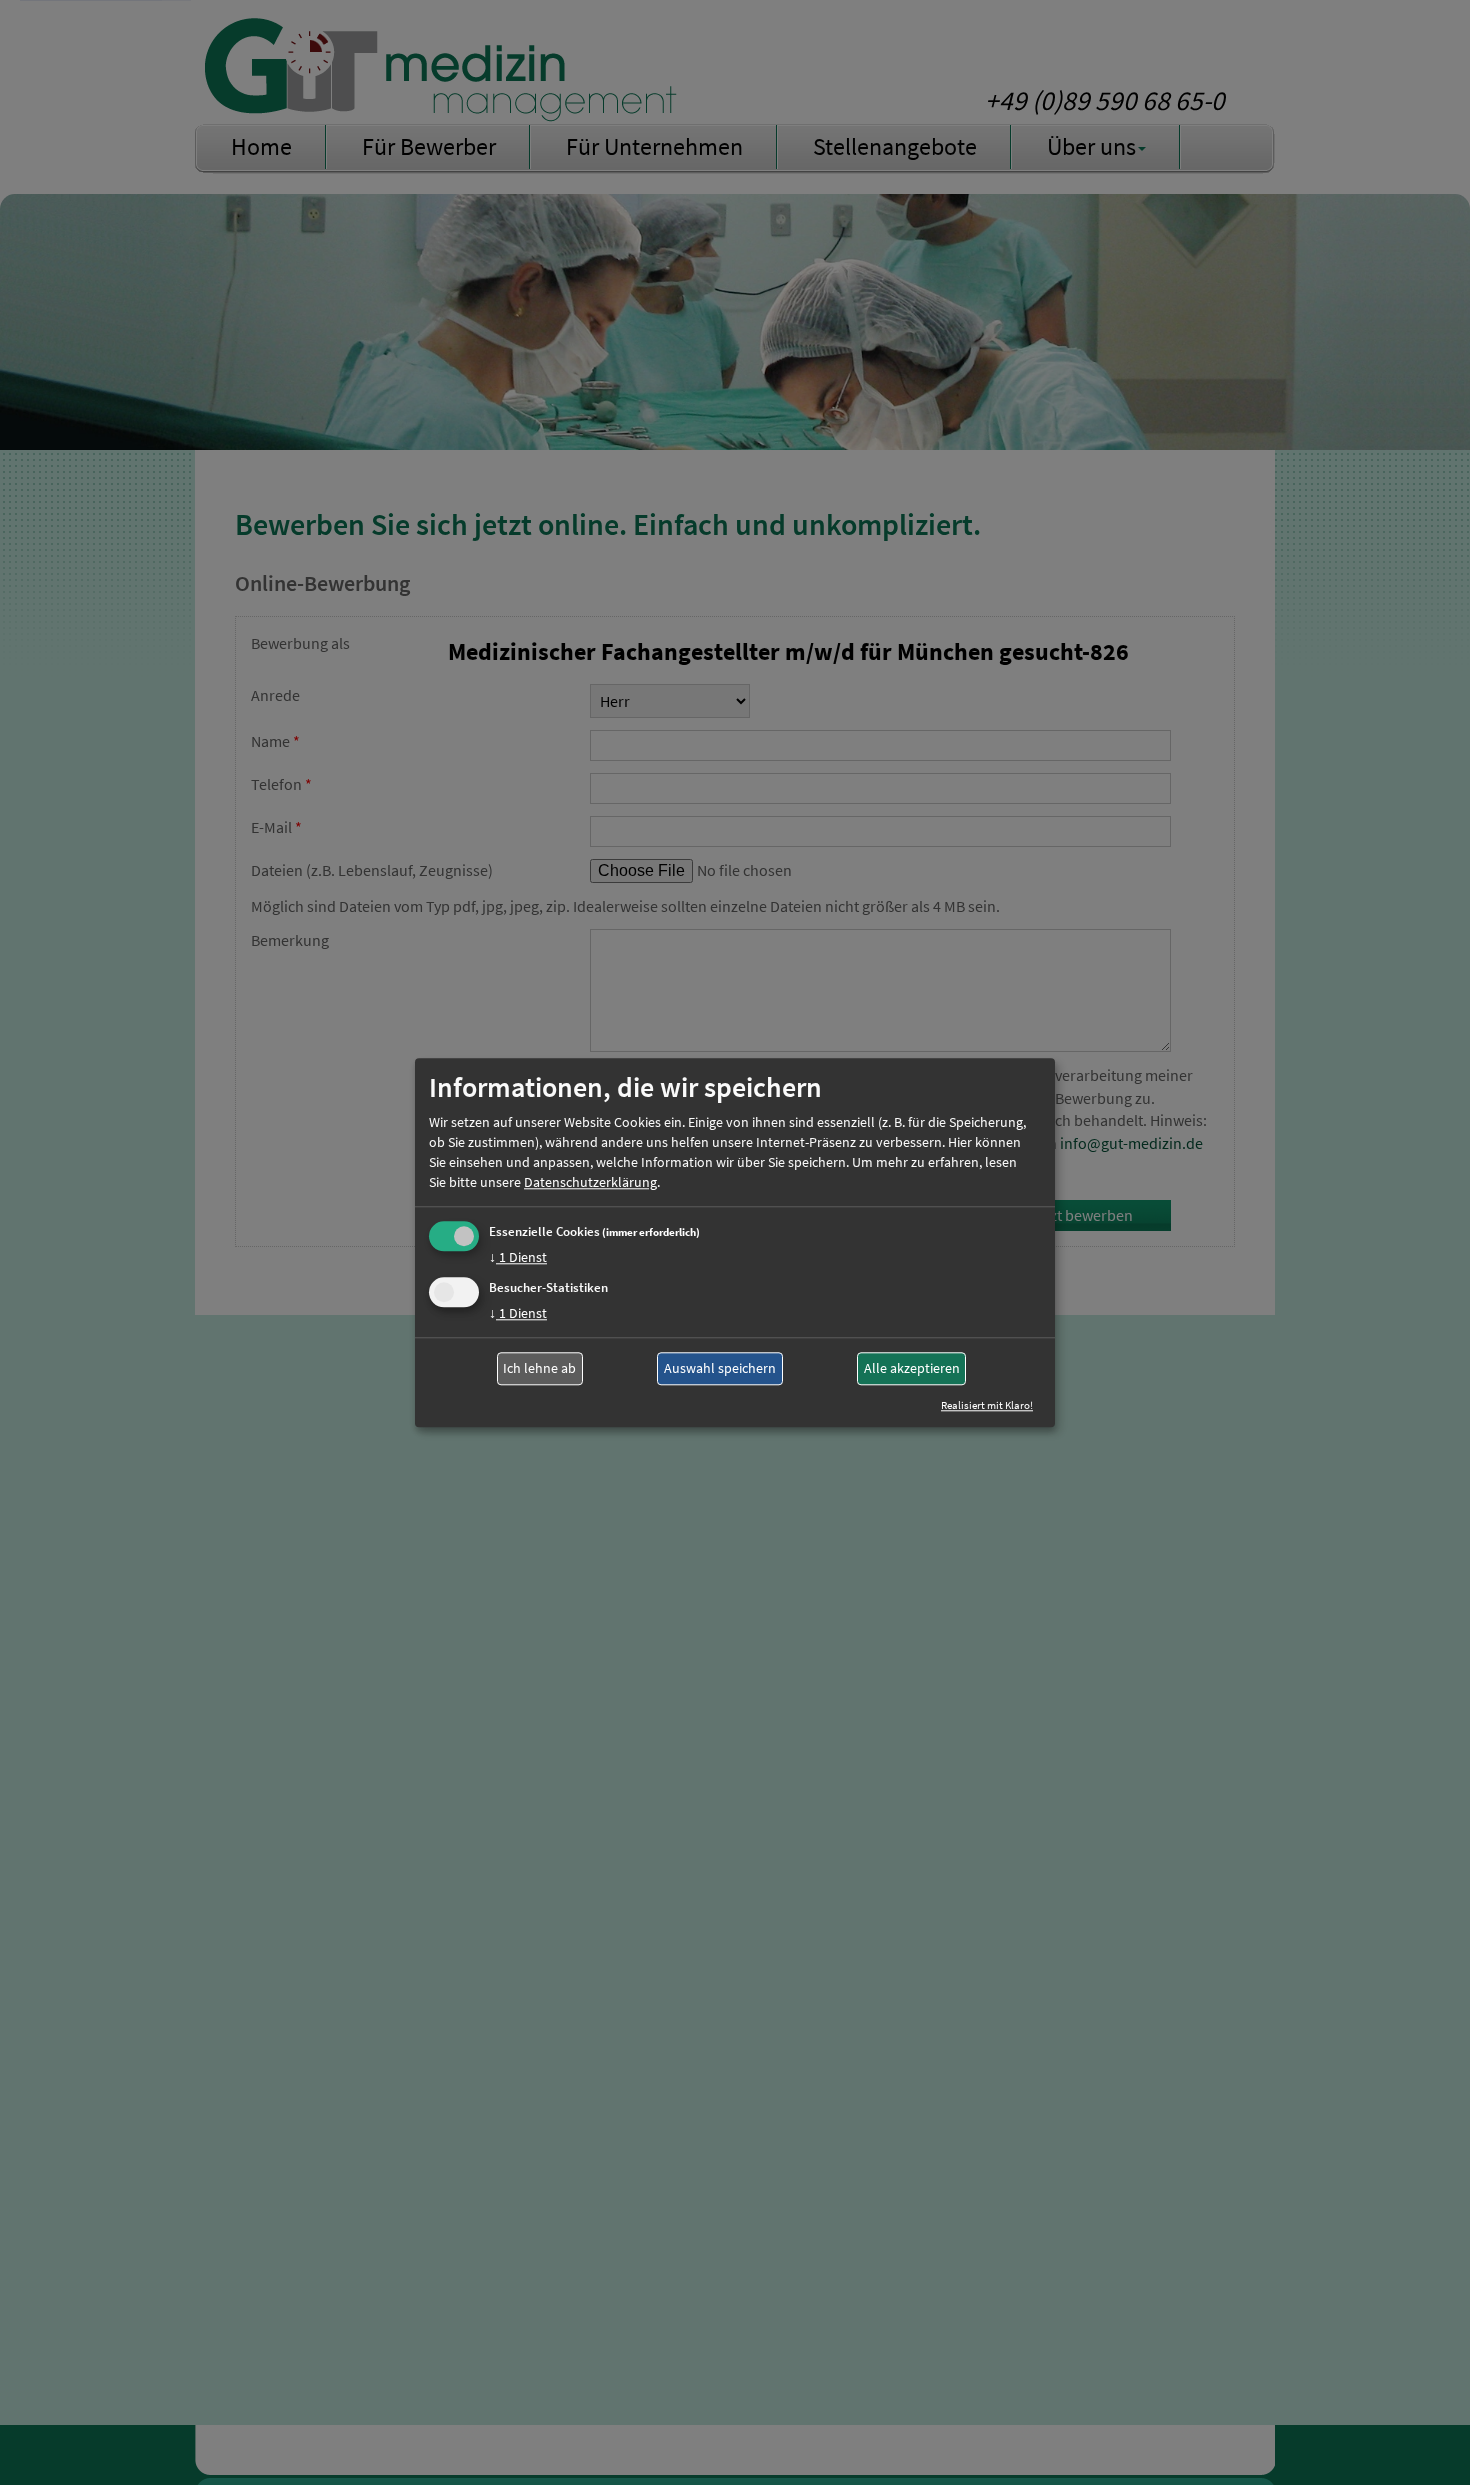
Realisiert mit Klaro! (987, 1405)
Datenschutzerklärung (590, 1182)
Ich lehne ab (539, 1369)
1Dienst (518, 1257)
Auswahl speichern (720, 1369)
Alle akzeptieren (912, 1369)
